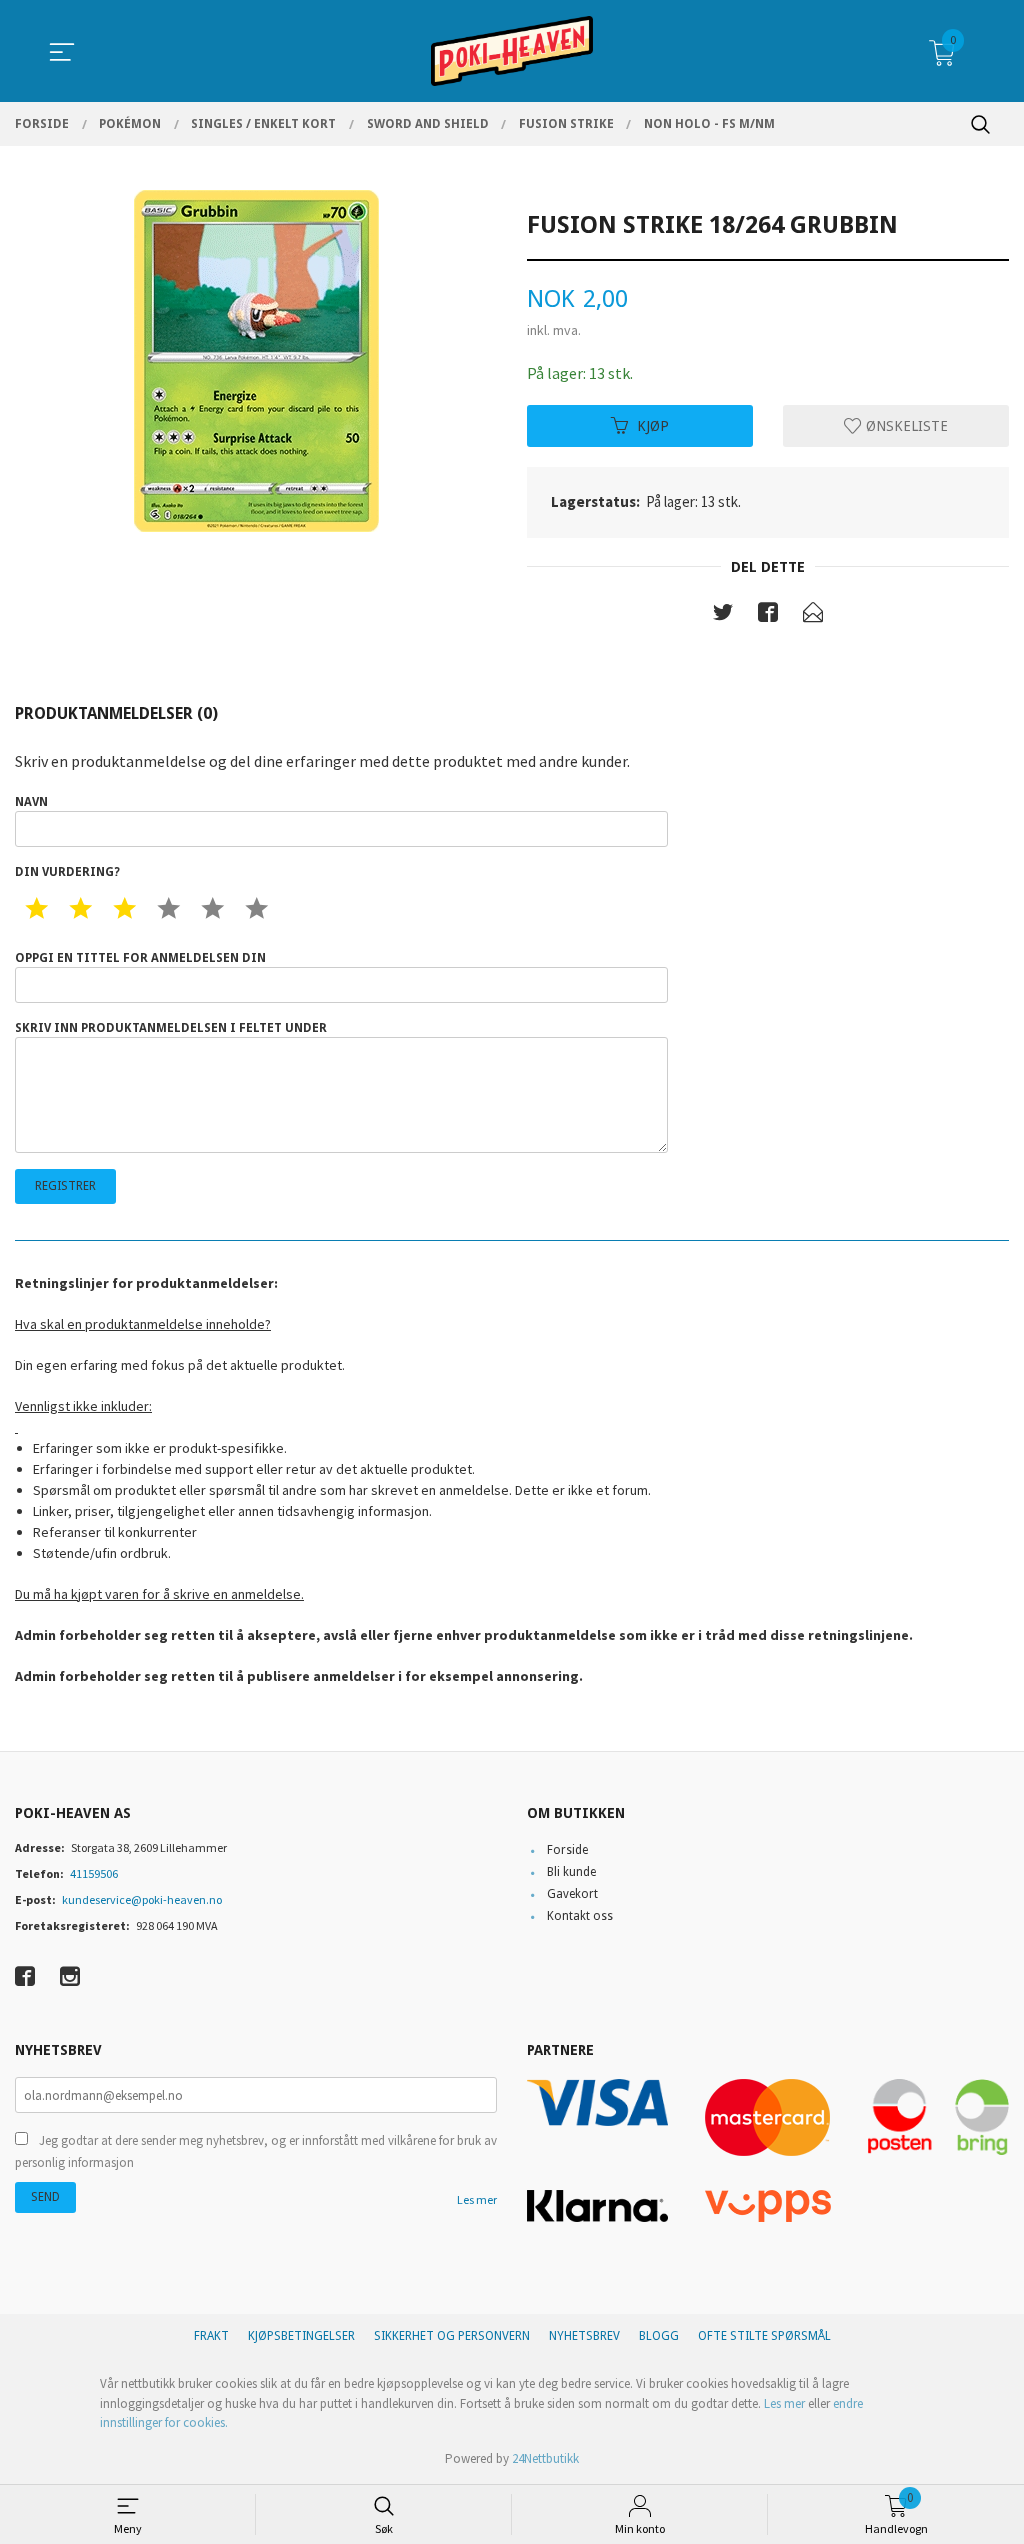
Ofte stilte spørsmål (764, 2336)
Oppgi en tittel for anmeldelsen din (140, 958)
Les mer (477, 2199)
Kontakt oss (580, 1916)
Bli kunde (571, 1872)
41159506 (94, 1873)
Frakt (211, 2336)
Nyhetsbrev (584, 2336)
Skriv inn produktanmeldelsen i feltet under (171, 1028)
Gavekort (572, 1894)
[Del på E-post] (813, 616)
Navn (31, 802)
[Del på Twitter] (723, 616)
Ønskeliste (905, 425)
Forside (567, 1850)
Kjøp (653, 425)
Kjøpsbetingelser (301, 2336)
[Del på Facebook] (768, 616)
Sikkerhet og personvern (452, 2336)
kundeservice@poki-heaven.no (142, 1899)
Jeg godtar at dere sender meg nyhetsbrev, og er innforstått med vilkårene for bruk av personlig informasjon (256, 2151)
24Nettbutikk (545, 2458)
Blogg (659, 2336)
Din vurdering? (67, 872)
